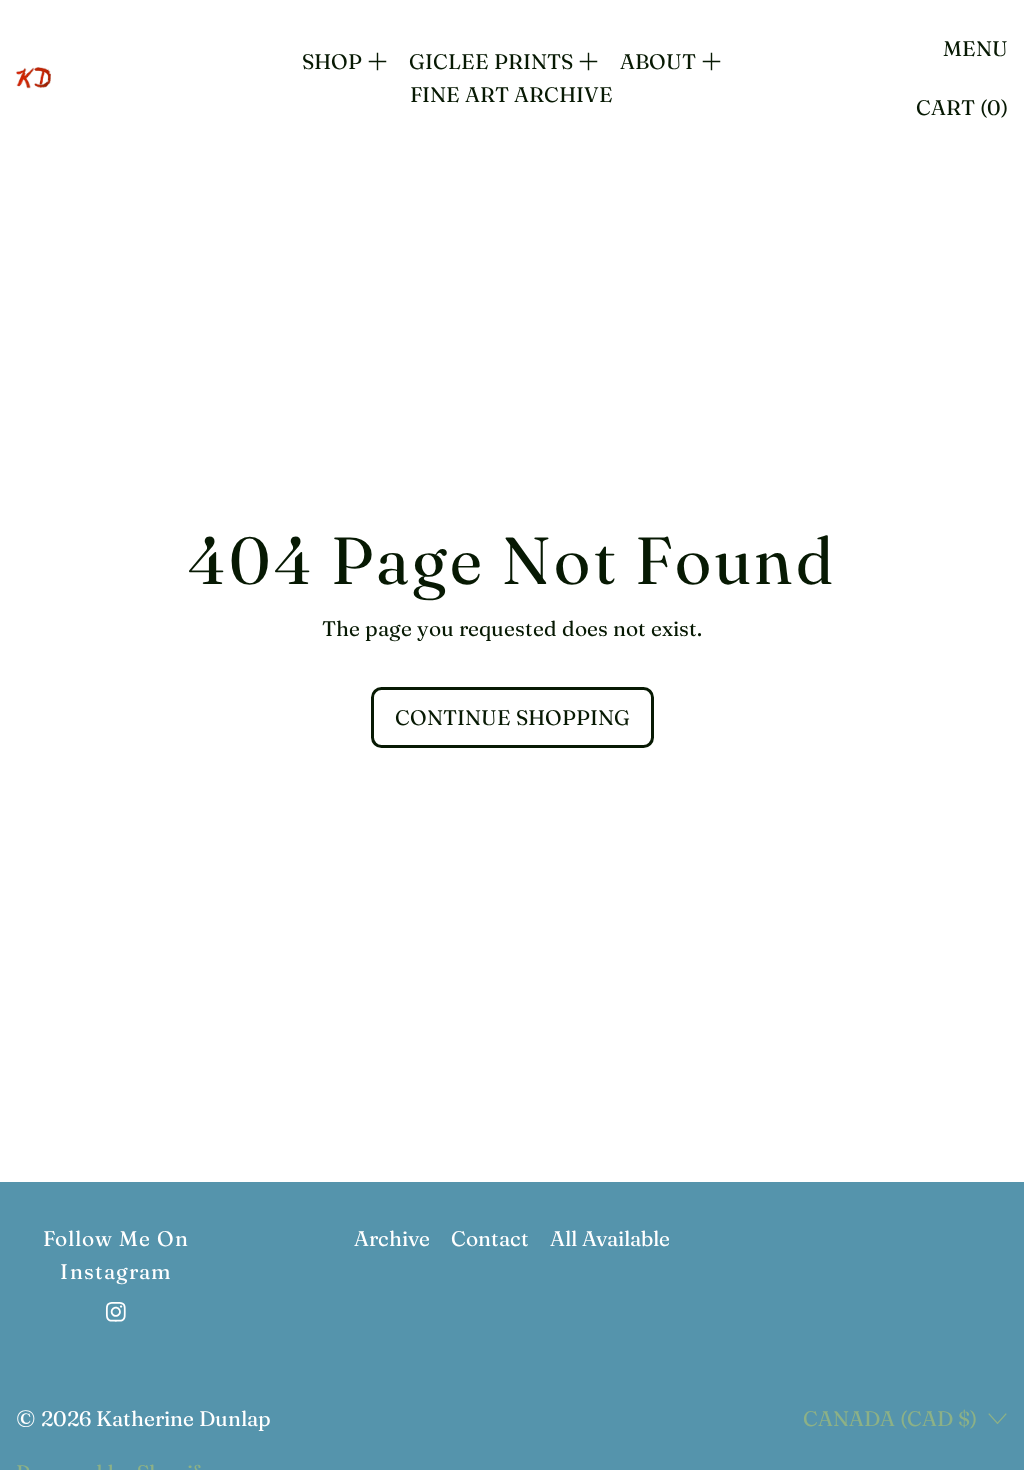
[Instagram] (116, 1312)
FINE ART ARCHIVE (511, 94)
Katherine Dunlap (183, 1418)
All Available (610, 1238)
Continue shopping (512, 717)
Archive (392, 1238)
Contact (490, 1238)
